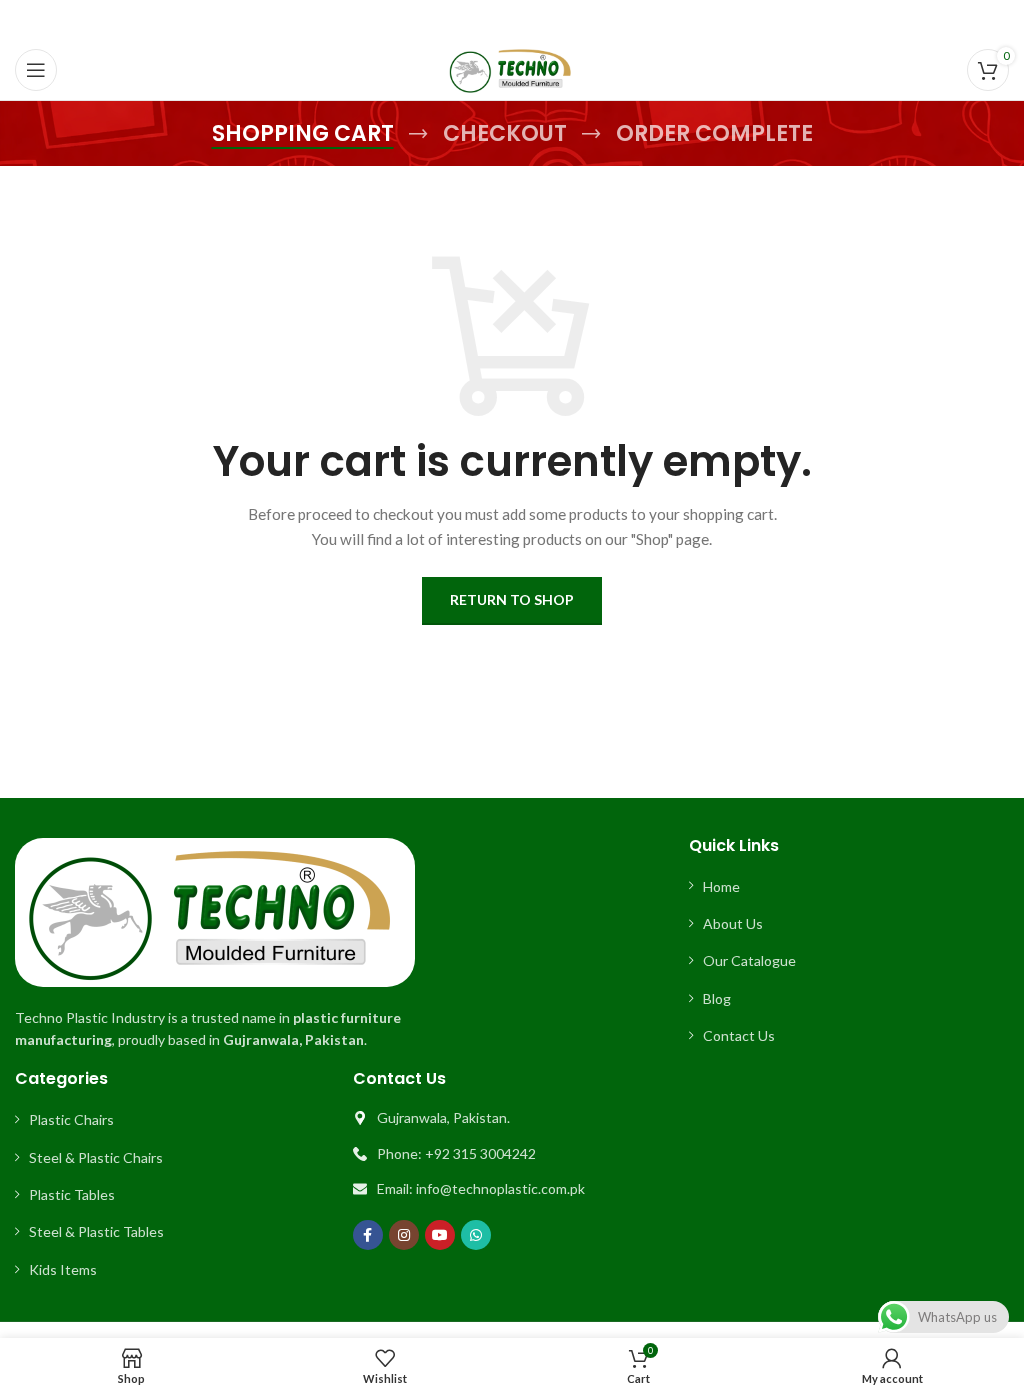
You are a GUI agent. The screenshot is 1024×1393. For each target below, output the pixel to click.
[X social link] (486, 20)
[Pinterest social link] (512, 20)
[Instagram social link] (404, 1235)
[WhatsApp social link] (561, 20)
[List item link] (849, 887)
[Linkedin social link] (537, 20)
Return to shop (512, 599)
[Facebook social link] (462, 20)
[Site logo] (512, 68)
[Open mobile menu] (36, 70)
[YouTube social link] (440, 1235)
